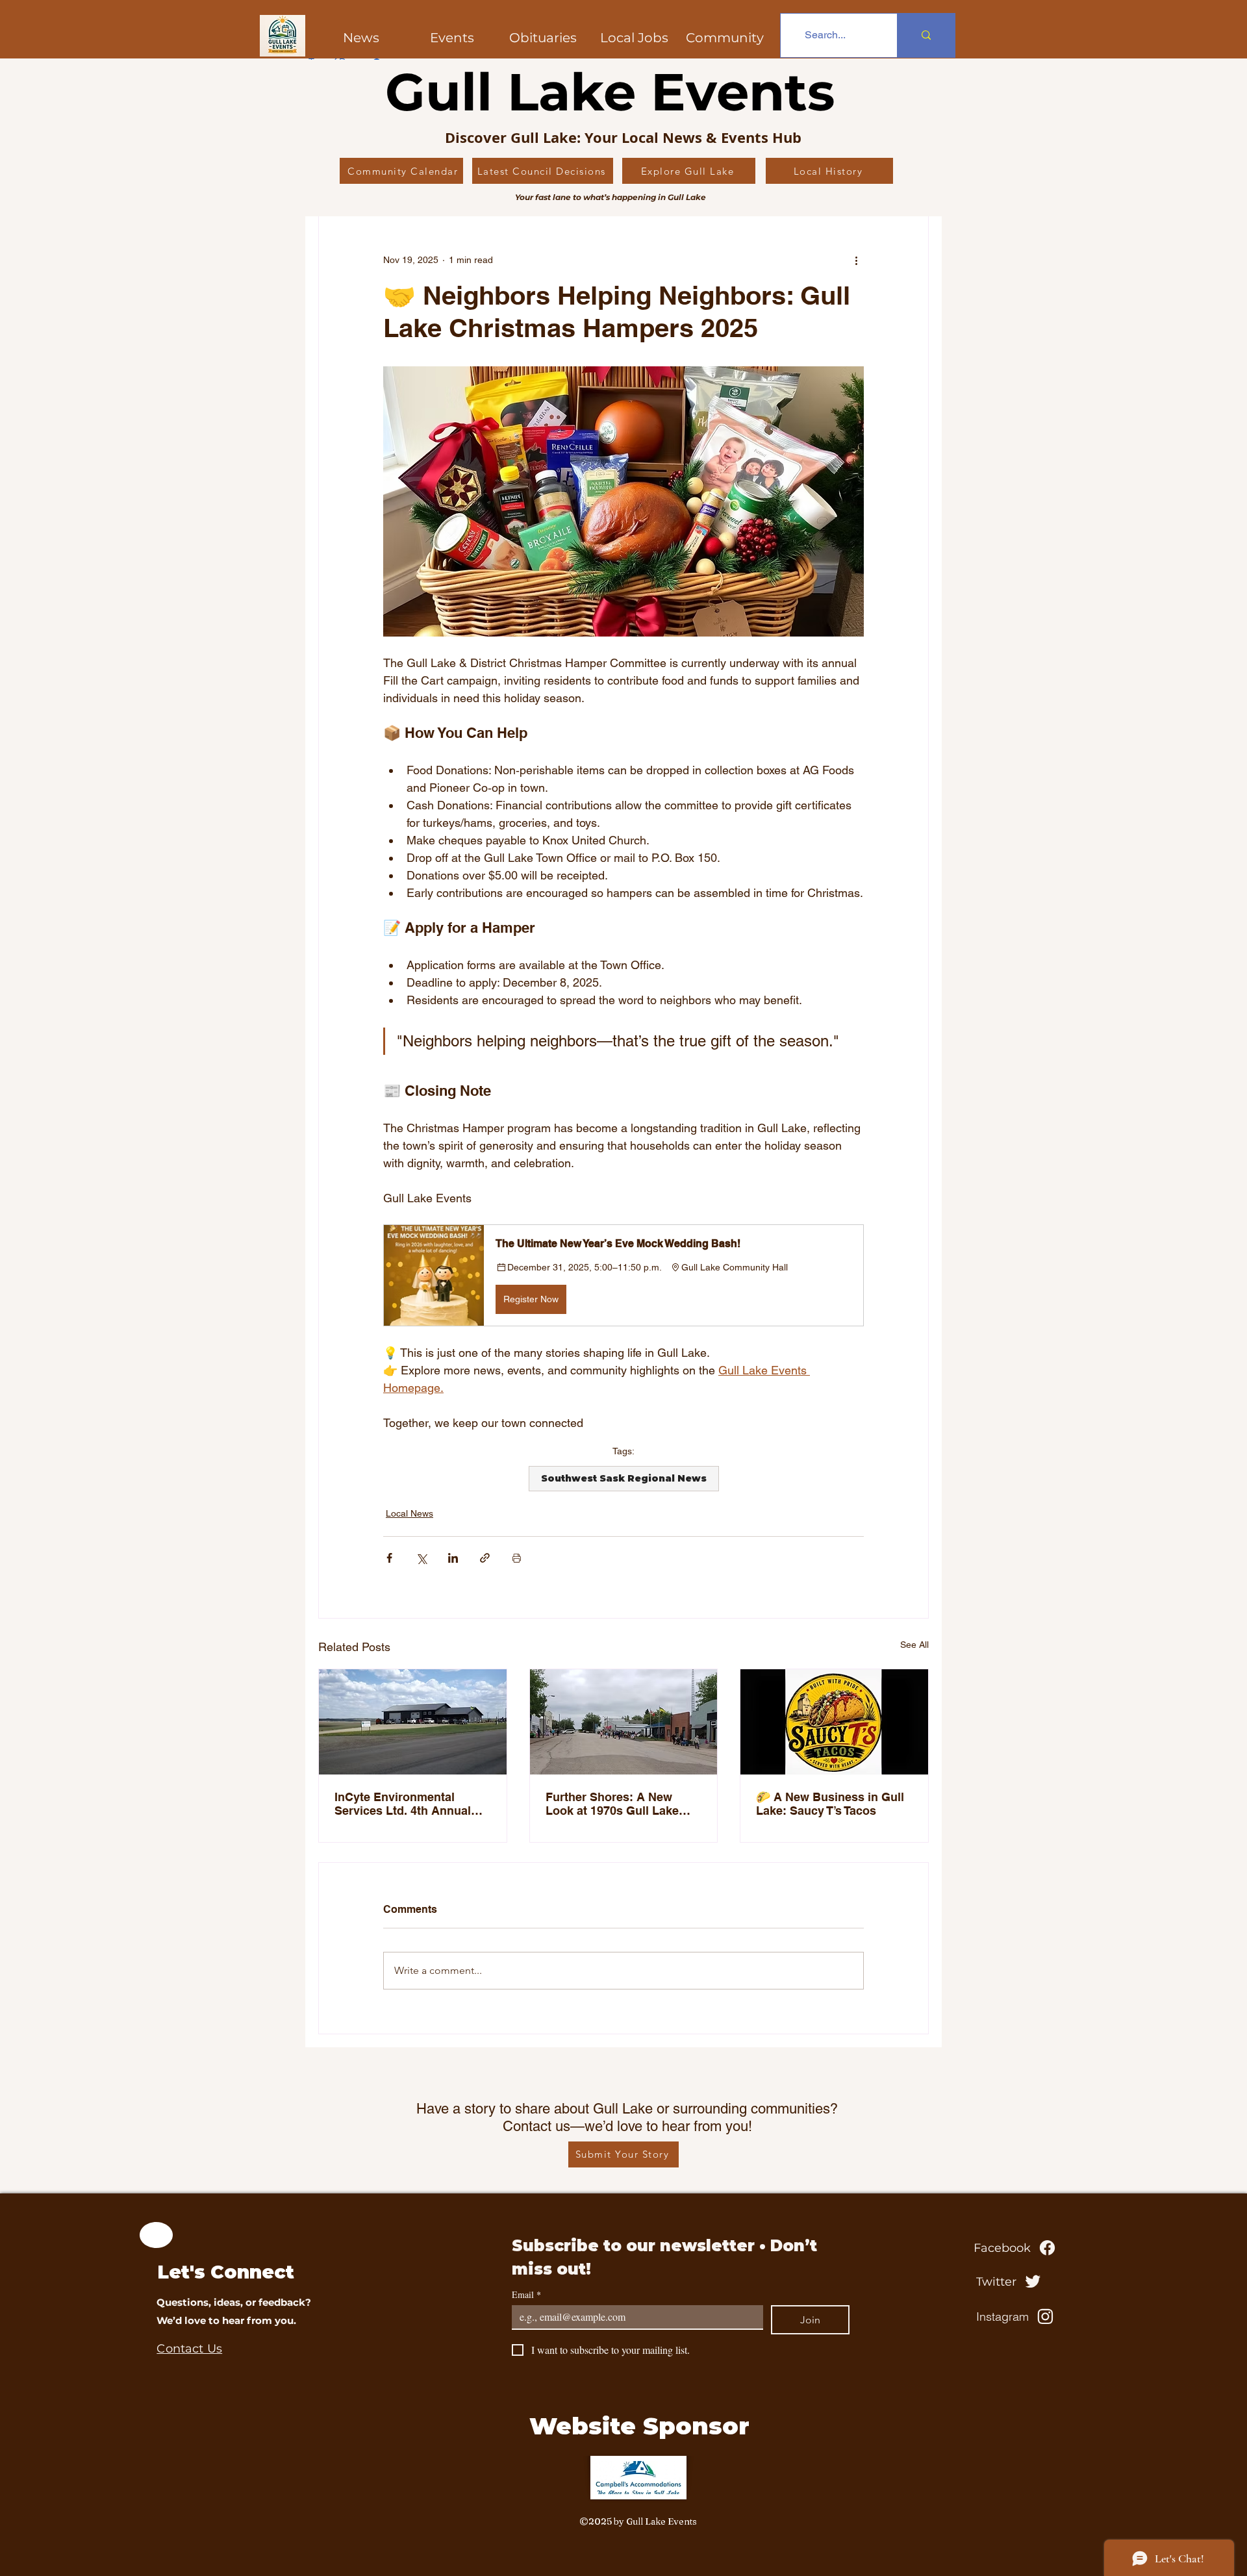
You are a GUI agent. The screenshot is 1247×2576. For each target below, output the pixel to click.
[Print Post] (517, 1558)
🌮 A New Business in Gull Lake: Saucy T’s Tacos (830, 1804)
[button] (725, 38)
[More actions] (856, 260)
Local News (409, 1513)
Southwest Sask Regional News (624, 1478)
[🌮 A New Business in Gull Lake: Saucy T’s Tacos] (834, 1722)
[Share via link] (485, 1558)
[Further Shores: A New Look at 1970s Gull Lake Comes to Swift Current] (624, 1722)
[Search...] (926, 35)
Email (526, 2294)
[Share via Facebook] (389, 1558)
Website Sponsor (639, 2426)
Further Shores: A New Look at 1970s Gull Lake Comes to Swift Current (612, 1804)
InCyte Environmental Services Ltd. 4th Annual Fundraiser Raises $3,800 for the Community (405, 1804)
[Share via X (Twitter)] (421, 1558)
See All (914, 1645)
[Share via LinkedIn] (453, 1558)
